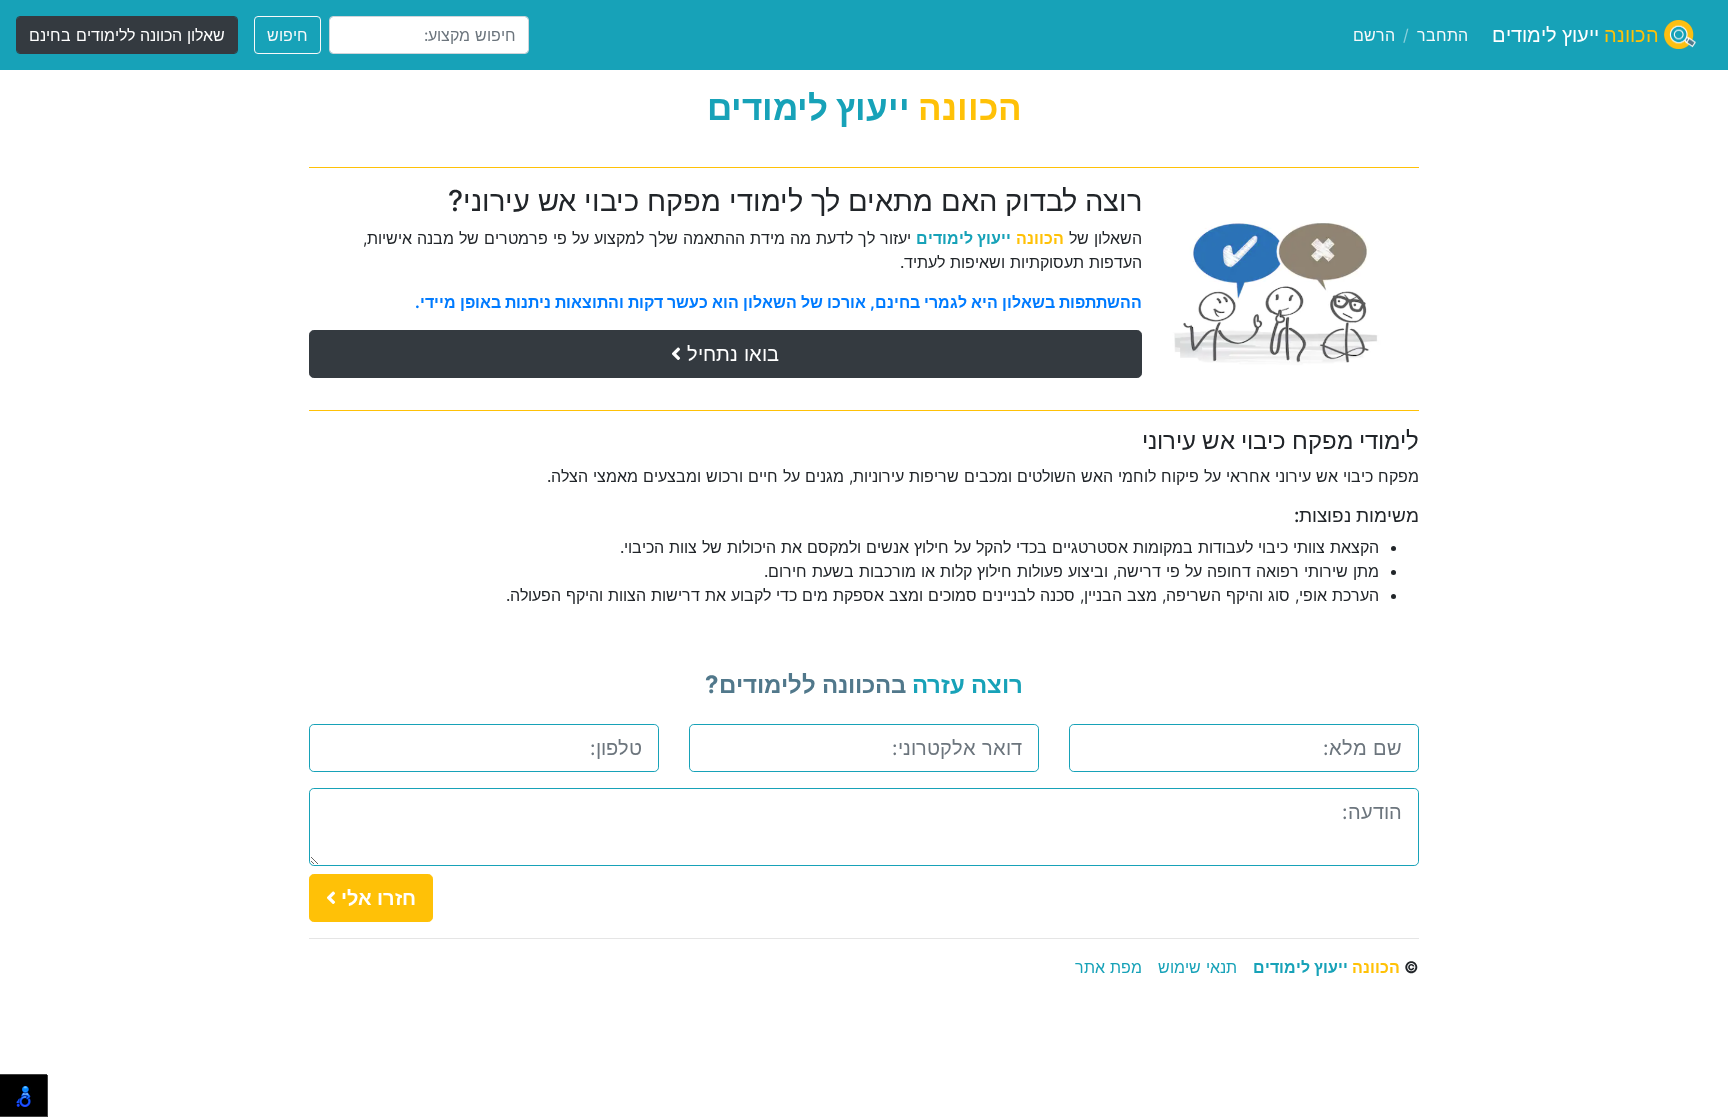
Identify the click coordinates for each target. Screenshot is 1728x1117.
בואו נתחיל (730, 354)
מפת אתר (1108, 967)
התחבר (1442, 35)
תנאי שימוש (1197, 967)
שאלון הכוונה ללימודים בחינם (127, 35)
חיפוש (287, 35)
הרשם (1374, 35)
